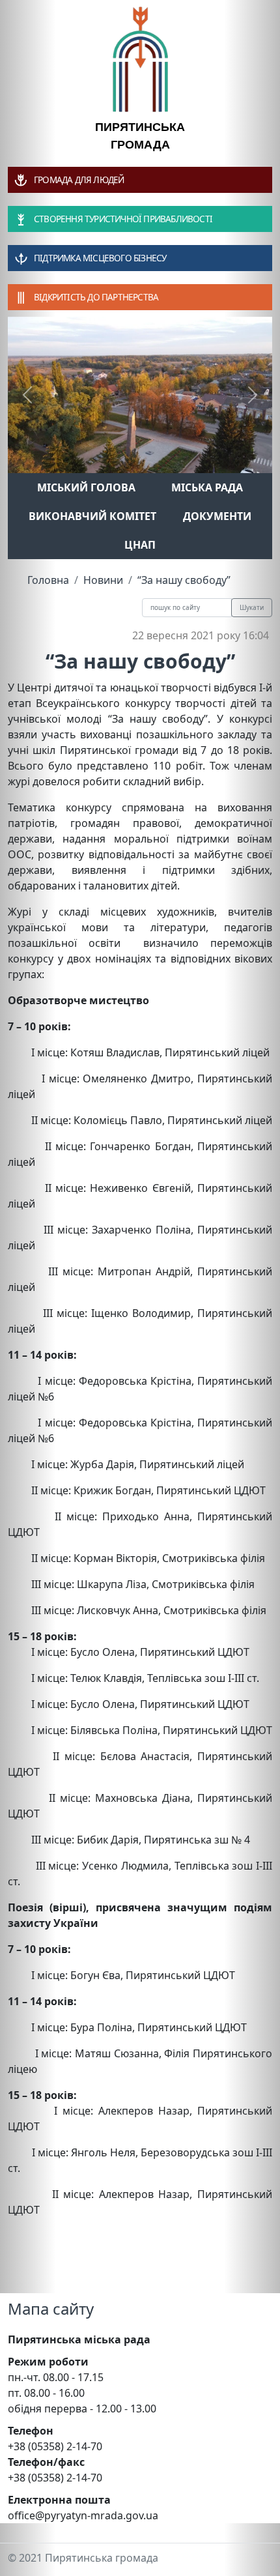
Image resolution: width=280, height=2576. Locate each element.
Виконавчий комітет (92, 516)
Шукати (252, 607)
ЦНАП (140, 545)
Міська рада (207, 487)
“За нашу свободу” (184, 580)
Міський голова (86, 487)
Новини (103, 580)
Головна (48, 580)
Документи (217, 516)
